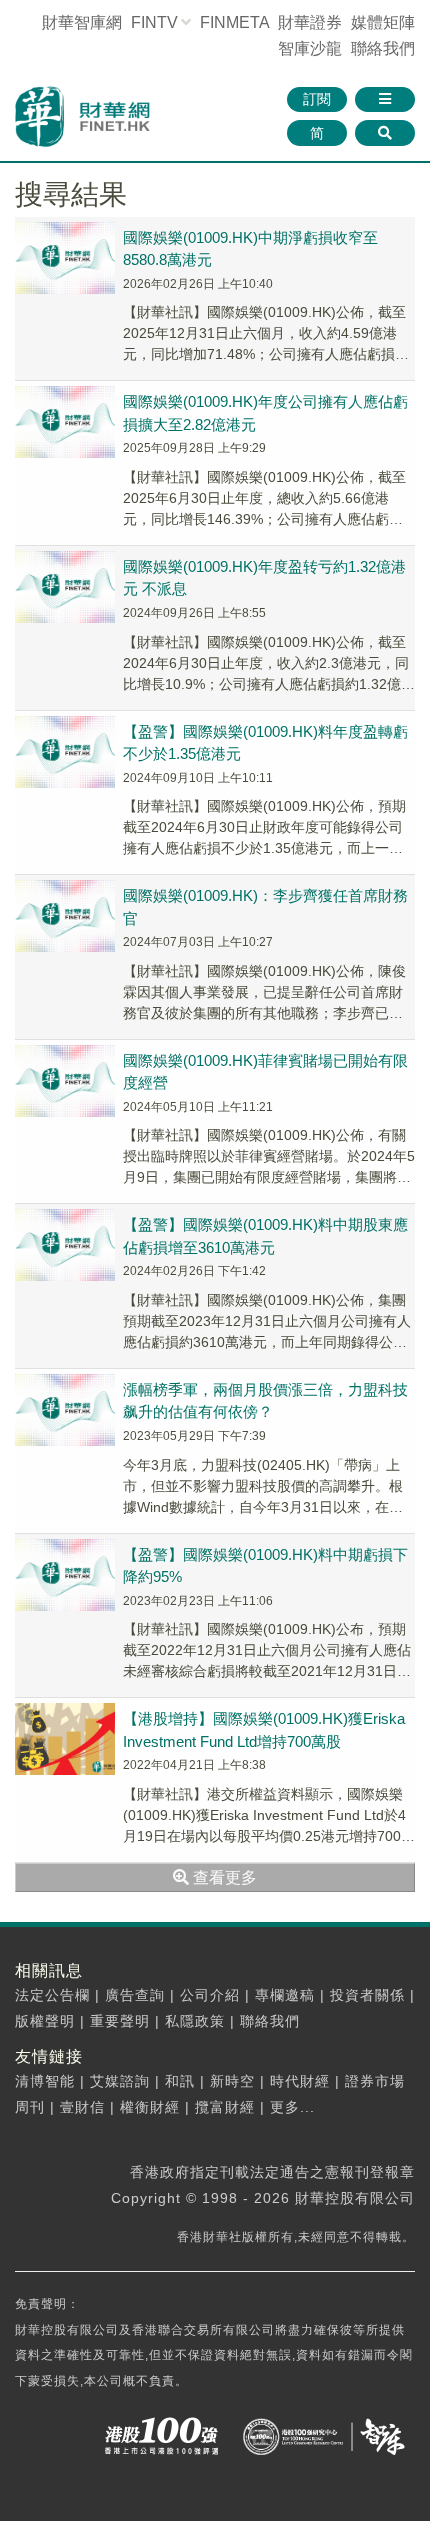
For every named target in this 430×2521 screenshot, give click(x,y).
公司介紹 (210, 1995)
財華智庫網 (82, 22)
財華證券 (310, 22)
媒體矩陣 (383, 22)
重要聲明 (120, 2021)
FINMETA (234, 22)
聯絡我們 (383, 48)
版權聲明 (45, 2021)
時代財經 (300, 2081)
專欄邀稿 (285, 1995)
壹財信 (82, 2107)
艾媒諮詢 (120, 2081)
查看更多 (223, 1877)
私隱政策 (195, 2021)
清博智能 (45, 2081)
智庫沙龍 (310, 48)
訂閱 (317, 99)
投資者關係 (367, 1995)
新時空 (232, 2081)
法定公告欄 (52, 1995)
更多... (292, 2107)
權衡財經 (150, 2107)
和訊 (180, 2081)
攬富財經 (225, 2107)
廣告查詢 (135, 1995)
